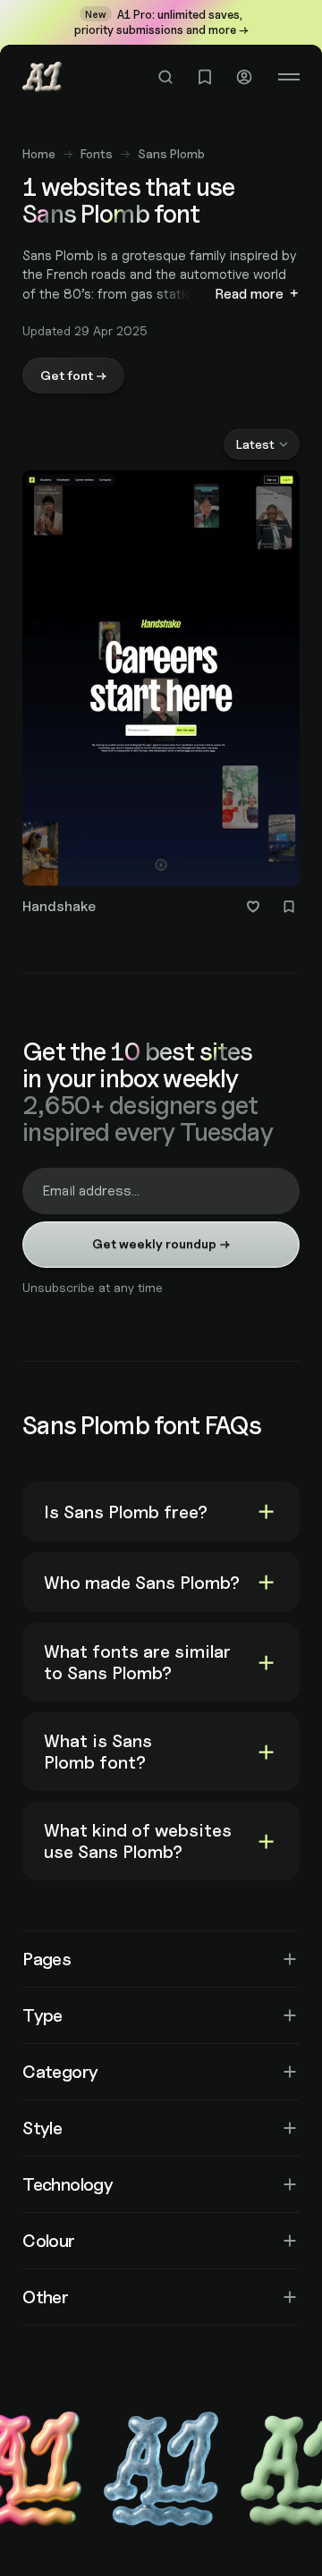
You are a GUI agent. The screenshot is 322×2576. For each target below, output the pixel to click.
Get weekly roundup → (161, 1243)
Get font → (73, 375)
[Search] (165, 77)
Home (39, 153)
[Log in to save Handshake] (289, 907)
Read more (249, 294)
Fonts (97, 153)
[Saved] (205, 77)
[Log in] (244, 77)
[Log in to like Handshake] (253, 907)
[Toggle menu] (289, 77)
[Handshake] (161, 696)
